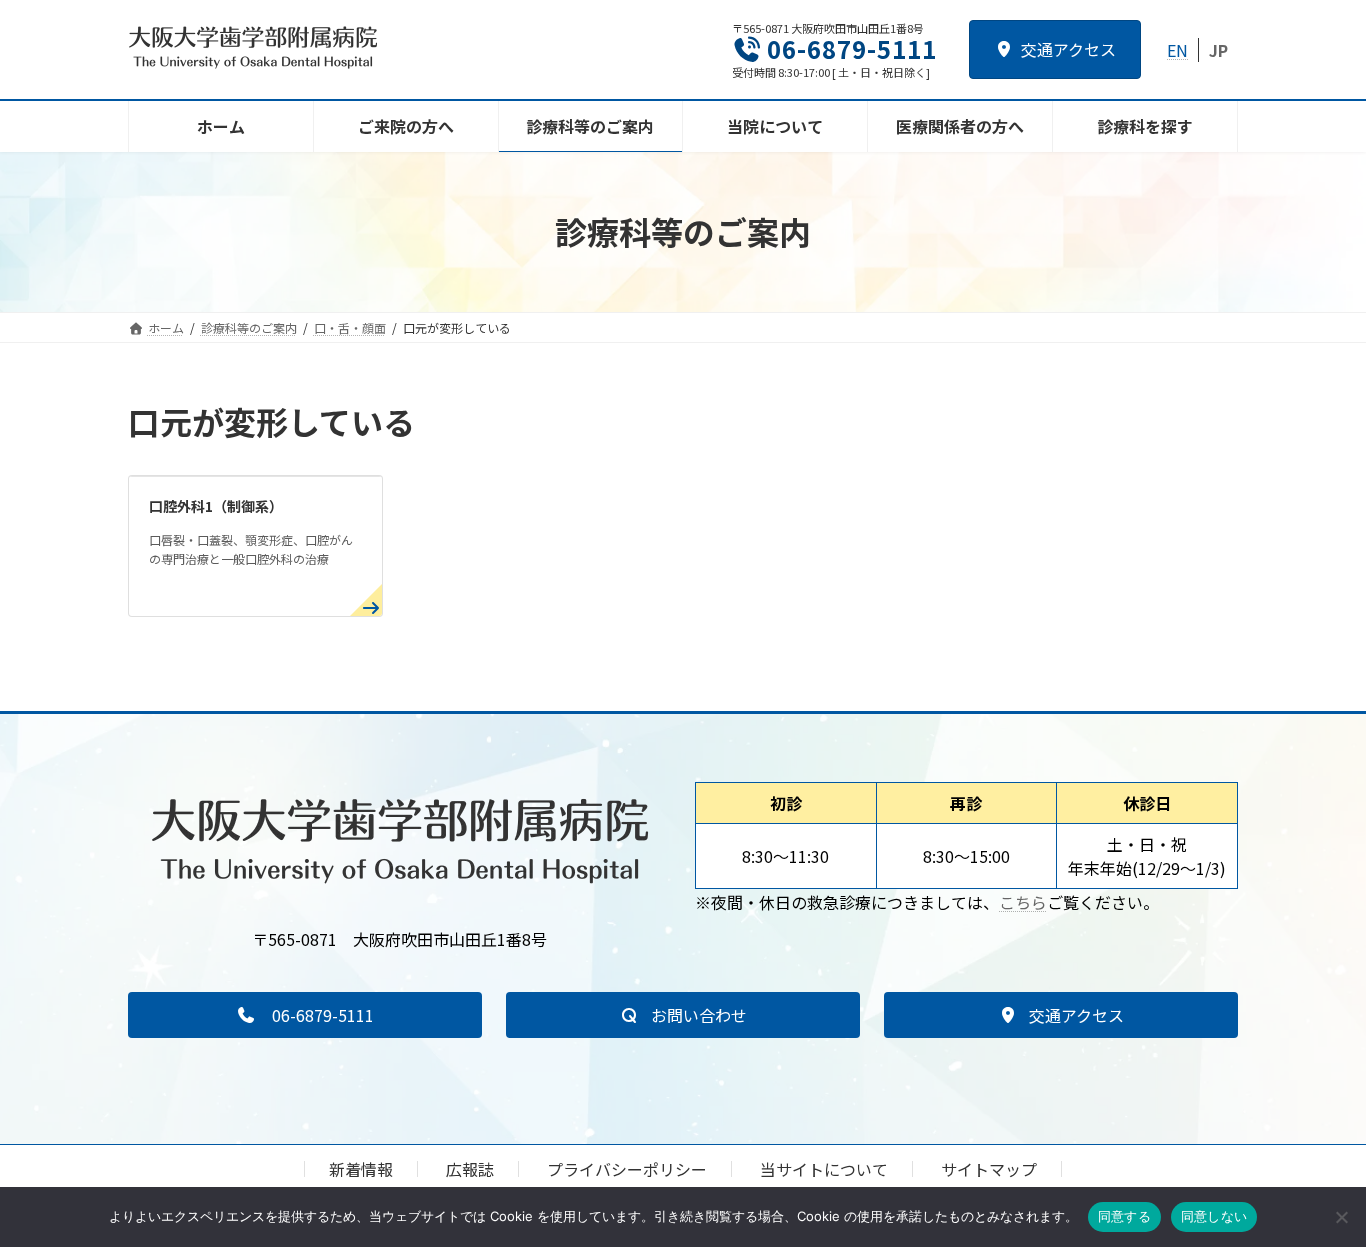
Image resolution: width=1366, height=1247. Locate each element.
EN (1177, 50)
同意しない (1214, 1216)
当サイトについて (824, 1169)
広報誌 (470, 1169)
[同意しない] (1341, 1217)
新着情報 (361, 1169)
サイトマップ (989, 1169)
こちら (1023, 902)
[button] (305, 1015)
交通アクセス (1068, 49)
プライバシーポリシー (627, 1169)
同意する (1124, 1216)
